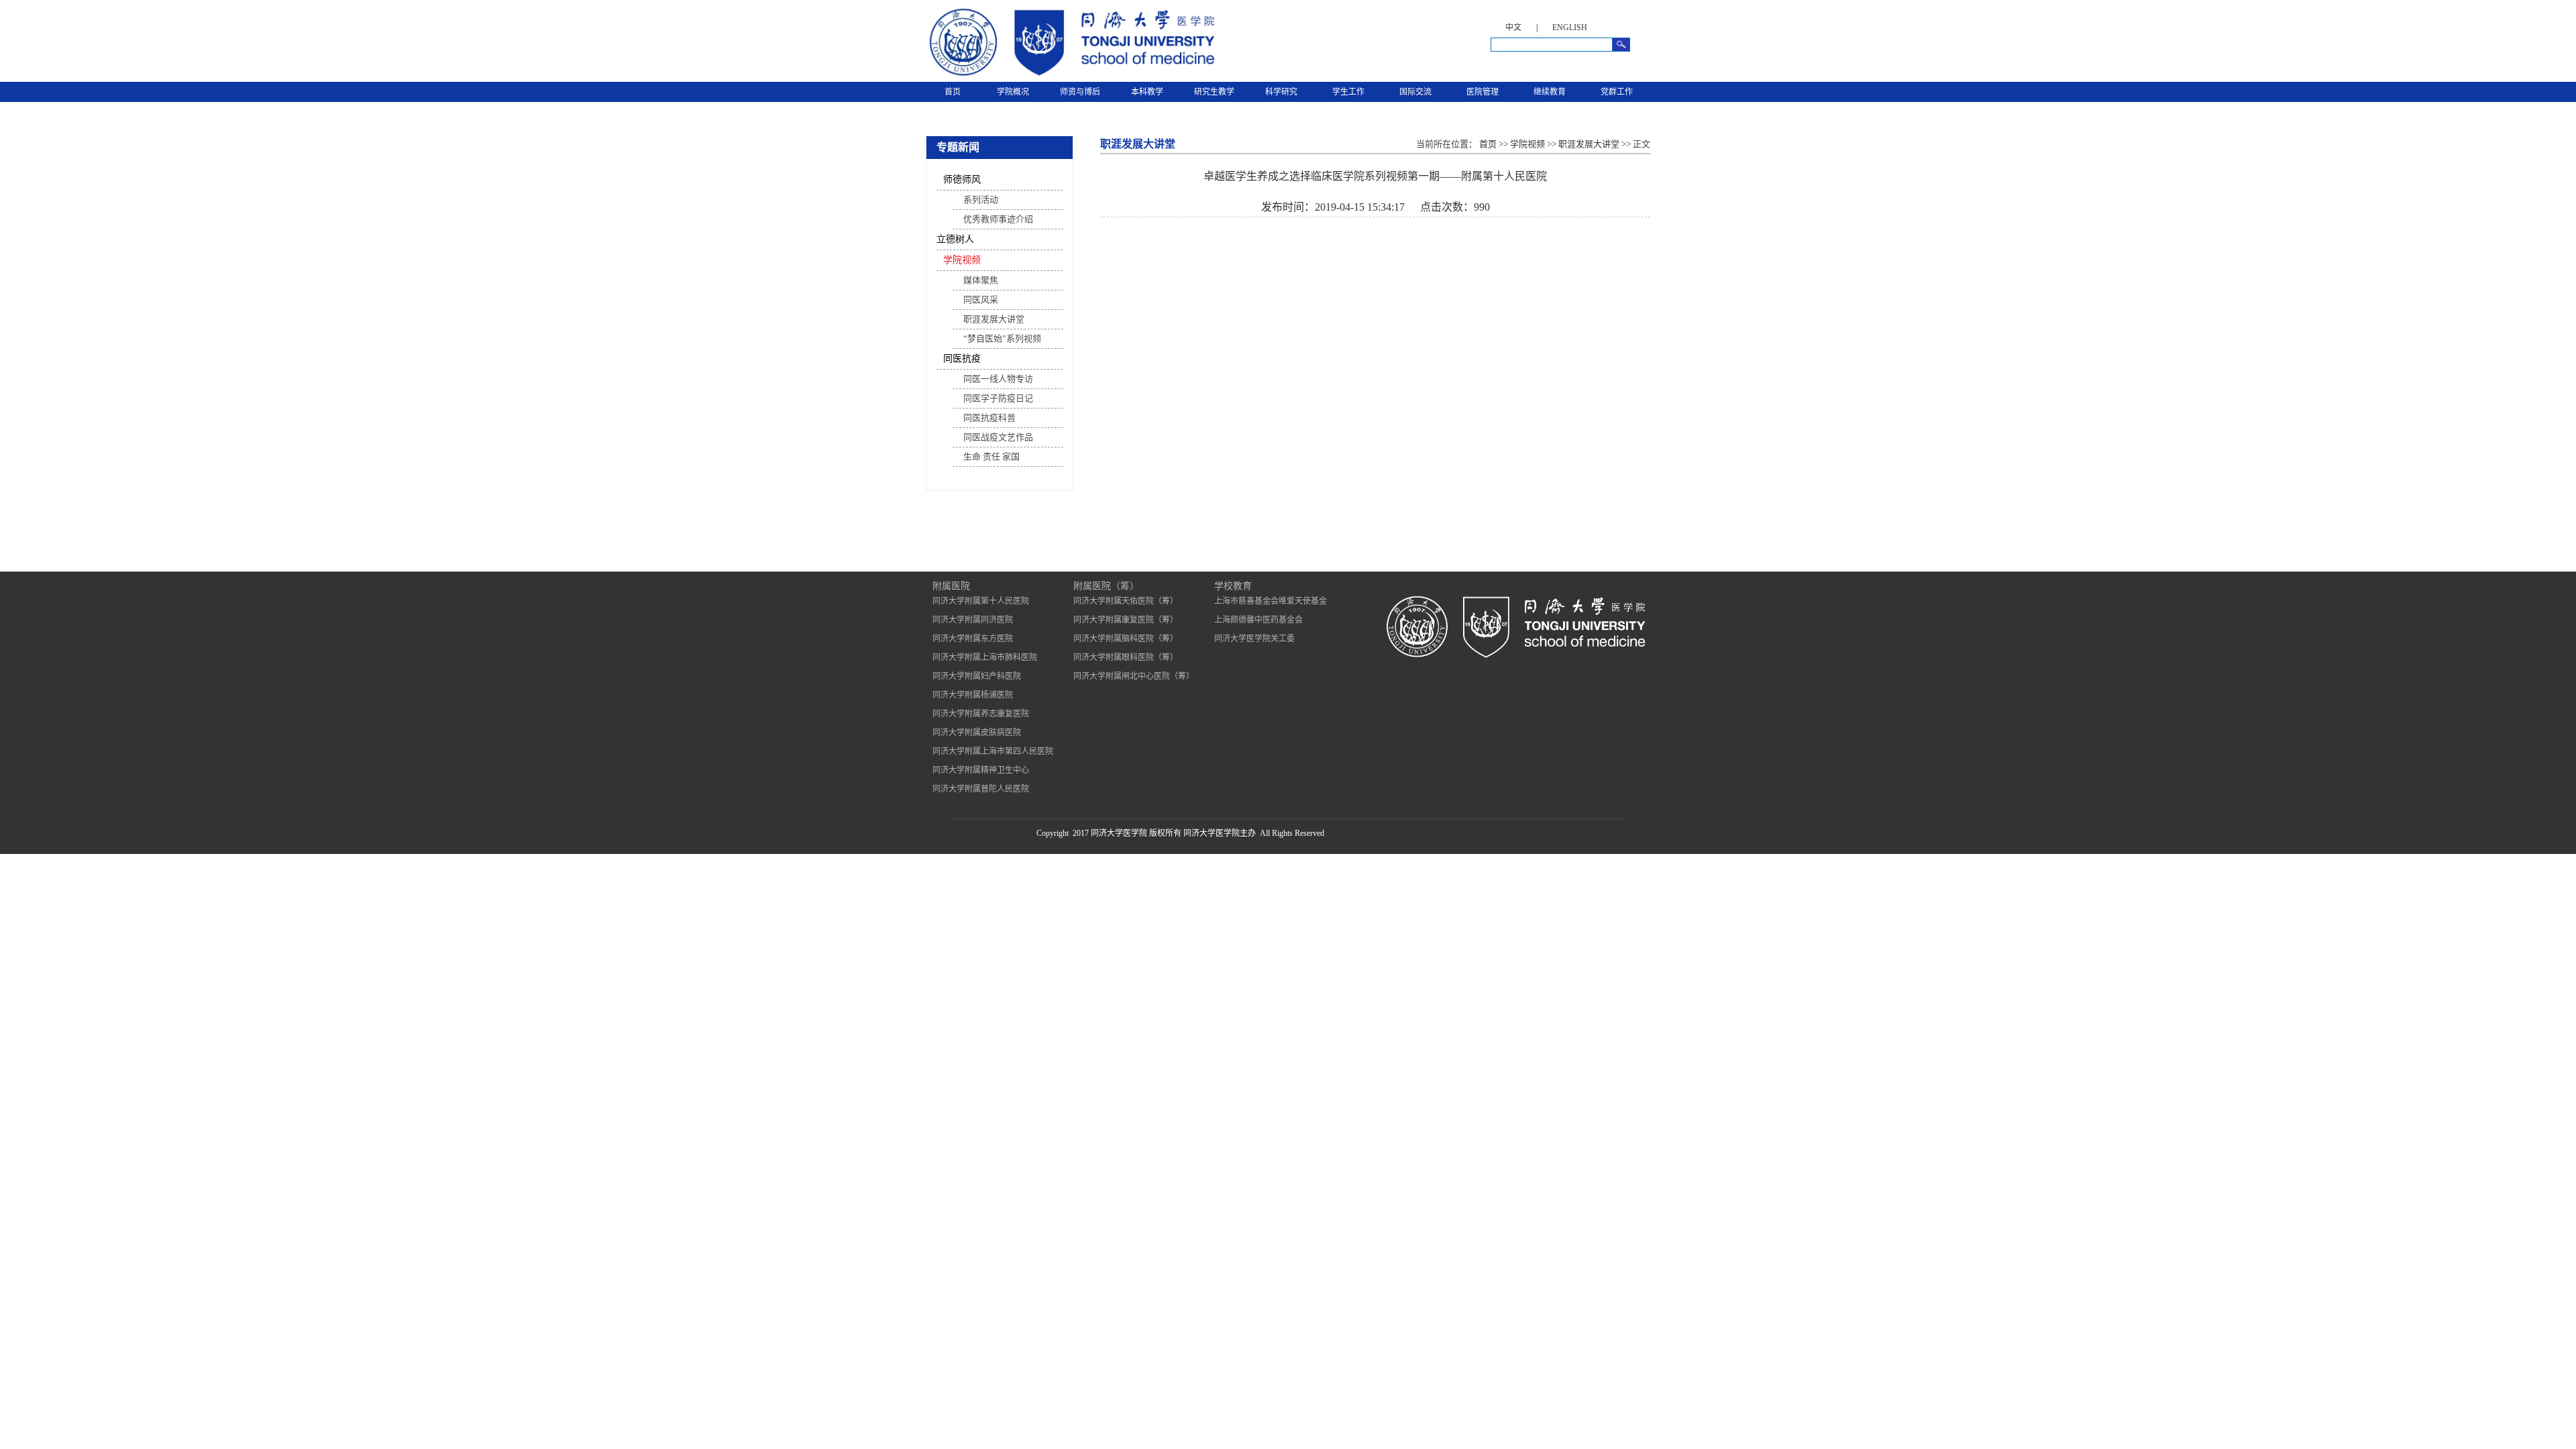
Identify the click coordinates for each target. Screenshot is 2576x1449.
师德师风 (962, 179)
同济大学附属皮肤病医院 (977, 733)
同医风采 (981, 300)
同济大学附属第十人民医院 (981, 601)
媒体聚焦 (981, 280)
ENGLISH (1570, 28)
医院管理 (1483, 92)
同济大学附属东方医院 (973, 639)
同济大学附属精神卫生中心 (981, 770)
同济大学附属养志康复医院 (981, 714)
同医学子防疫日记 (998, 398)
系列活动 (981, 200)
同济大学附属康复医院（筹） (1126, 620)
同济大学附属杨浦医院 (973, 695)
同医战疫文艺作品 (998, 437)
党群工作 (1617, 92)
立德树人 (955, 239)
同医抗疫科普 (989, 418)
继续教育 (1550, 92)
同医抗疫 (962, 359)
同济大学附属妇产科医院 (977, 676)
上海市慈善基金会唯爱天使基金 (1271, 601)
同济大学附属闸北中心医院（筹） (1134, 676)
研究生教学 (1214, 92)
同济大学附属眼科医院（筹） (1126, 657)
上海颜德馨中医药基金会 (1258, 620)
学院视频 (962, 260)
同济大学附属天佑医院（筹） (1126, 601)
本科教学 (1147, 92)
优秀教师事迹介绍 (998, 219)
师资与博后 (1080, 92)
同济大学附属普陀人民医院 (981, 789)
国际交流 (1415, 92)
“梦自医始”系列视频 (1002, 338)
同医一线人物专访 (998, 379)
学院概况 (1013, 92)
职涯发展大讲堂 (994, 319)
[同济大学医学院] (1070, 76)
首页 (953, 92)
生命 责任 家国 (991, 457)
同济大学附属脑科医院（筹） (1126, 639)
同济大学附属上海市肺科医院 (985, 657)
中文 (1513, 28)
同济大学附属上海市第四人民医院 (993, 751)
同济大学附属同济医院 (973, 620)
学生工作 (1348, 92)
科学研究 (1281, 92)
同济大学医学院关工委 (1254, 639)
